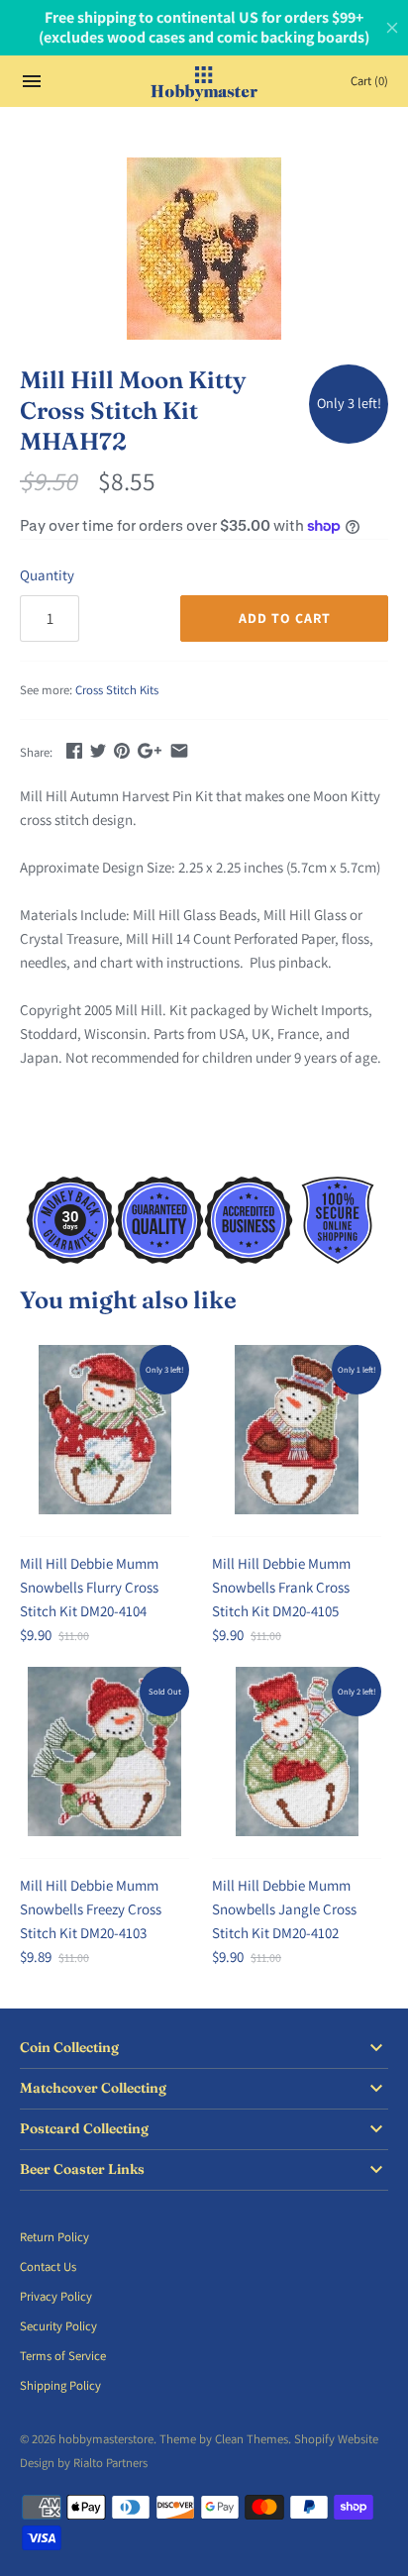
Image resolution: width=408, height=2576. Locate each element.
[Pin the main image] (122, 750)
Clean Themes (252, 2439)
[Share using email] (179, 750)
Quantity (47, 575)
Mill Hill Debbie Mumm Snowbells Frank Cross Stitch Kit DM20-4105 (281, 1587)
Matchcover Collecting (93, 2088)
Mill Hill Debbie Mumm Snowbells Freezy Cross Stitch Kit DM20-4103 (91, 1909)
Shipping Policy (60, 2385)
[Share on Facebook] (74, 750)
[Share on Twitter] (98, 750)
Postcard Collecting (84, 2129)
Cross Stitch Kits (117, 690)
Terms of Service (63, 2356)
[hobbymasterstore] (204, 81)
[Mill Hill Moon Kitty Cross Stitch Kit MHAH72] (204, 249)
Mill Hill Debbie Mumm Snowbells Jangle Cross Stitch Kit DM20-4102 (284, 1909)
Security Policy (58, 2326)
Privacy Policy (56, 2296)
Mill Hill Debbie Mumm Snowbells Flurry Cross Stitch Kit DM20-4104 (89, 1587)
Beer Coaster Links (82, 2169)
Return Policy (54, 2237)
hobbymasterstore (106, 2439)
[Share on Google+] (150, 750)
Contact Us (48, 2267)
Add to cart (285, 618)
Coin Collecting (69, 2048)
